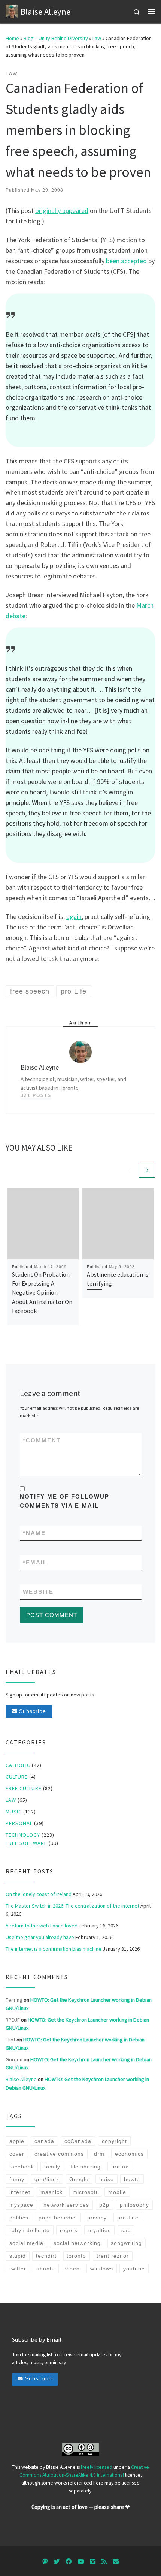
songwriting (126, 2243)
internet (20, 2192)
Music (14, 1812)
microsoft (85, 2192)
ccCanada (78, 2141)
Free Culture (24, 1788)
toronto (76, 2256)
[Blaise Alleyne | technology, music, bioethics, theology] (12, 10)
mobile (117, 2192)
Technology (23, 1835)
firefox (120, 2167)
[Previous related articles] (129, 1169)
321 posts (36, 1095)
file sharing (86, 2167)
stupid (18, 2256)
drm (99, 2154)
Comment (42, 1440)
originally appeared (62, 211)
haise (107, 2179)
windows (102, 2269)
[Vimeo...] (93, 2562)
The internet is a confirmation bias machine (54, 1949)
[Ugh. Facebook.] (69, 2562)
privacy (97, 2218)
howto (132, 2179)
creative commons (59, 2154)
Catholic (18, 1765)
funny (17, 2179)
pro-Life (128, 2218)
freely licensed (97, 2467)
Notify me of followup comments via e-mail (65, 1501)
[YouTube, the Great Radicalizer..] (81, 2562)
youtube (134, 2269)
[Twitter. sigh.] (57, 2562)
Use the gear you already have (40, 1937)
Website (38, 1592)
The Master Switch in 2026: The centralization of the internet (72, 1906)
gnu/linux (47, 2179)
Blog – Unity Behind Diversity (56, 38)
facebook (22, 2167)
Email (35, 1562)
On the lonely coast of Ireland (39, 1894)
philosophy (134, 2205)
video (72, 2269)
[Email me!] (116, 2562)
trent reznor (113, 2256)
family (52, 2167)
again (74, 916)
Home (12, 38)
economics (129, 2154)
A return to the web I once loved (42, 1926)
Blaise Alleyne (21, 2079)
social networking (77, 2243)
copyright (114, 2141)
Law (97, 38)
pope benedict (58, 2218)
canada (44, 2141)
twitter (18, 2269)
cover (17, 2154)
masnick (51, 2192)
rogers (69, 2230)
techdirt (46, 2256)
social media (26, 2243)
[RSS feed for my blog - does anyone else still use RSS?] (104, 2562)
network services (66, 2205)
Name (34, 1533)
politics (19, 2218)
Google (79, 2179)
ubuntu (46, 2269)
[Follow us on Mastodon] (45, 2562)
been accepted (126, 261)
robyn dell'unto (30, 2230)
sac (126, 2230)
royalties (99, 2230)
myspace (21, 2205)
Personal (19, 1823)
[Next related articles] (147, 1169)
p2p (104, 2205)
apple (17, 2141)
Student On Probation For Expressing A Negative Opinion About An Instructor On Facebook (42, 1292)
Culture (17, 1777)
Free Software (26, 1843)
